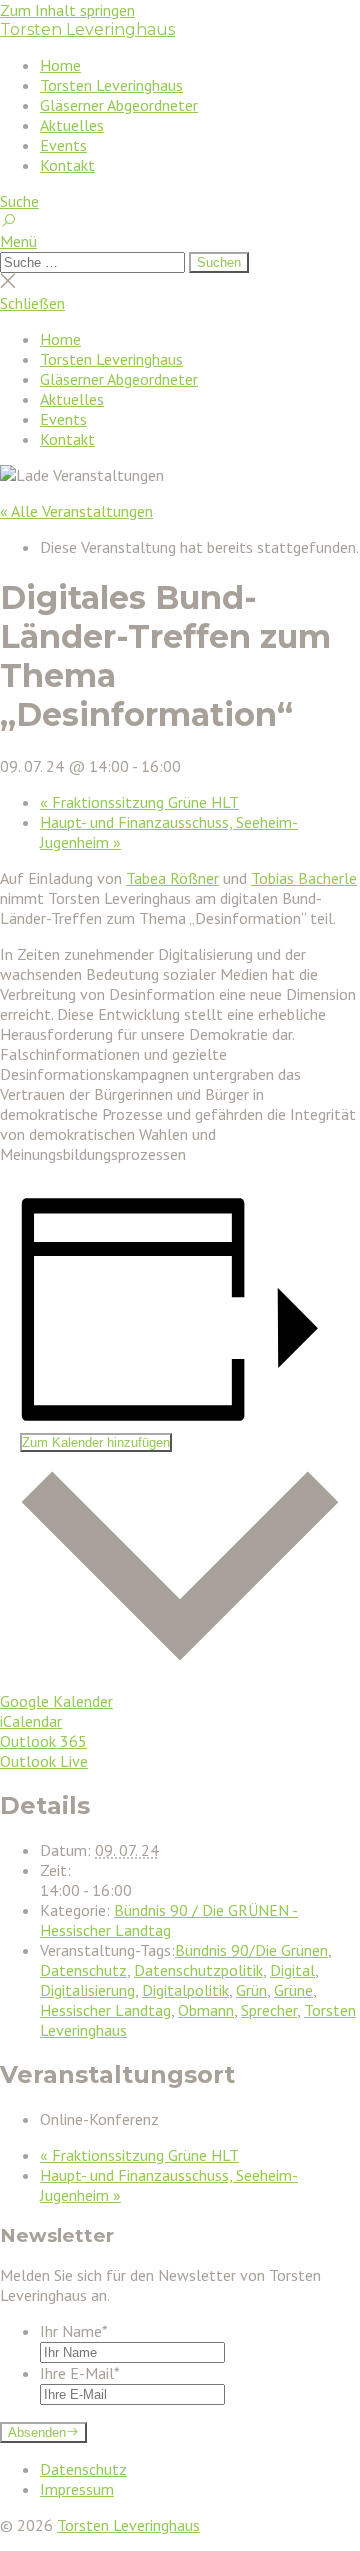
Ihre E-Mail (80, 2373)
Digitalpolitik (185, 1990)
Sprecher (269, 2010)
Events (63, 145)
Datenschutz (83, 1970)
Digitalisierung (87, 1990)
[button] (180, 241)
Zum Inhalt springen (67, 10)
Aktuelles (72, 125)
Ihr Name (74, 2331)
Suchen (219, 262)
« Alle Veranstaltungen (76, 511)
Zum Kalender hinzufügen (96, 1442)
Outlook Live (44, 1761)
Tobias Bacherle (304, 878)
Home (60, 65)
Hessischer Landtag (105, 2010)
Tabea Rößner (172, 878)
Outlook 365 (43, 1741)
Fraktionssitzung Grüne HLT (139, 802)
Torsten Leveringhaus (87, 29)
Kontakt (67, 165)
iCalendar (31, 1721)
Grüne (293, 1990)
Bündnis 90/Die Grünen (251, 1950)
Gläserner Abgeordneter (119, 105)
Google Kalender (56, 1701)
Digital (292, 1970)
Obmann (206, 2010)
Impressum (77, 2489)
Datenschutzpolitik (198, 1970)
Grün (251, 1990)
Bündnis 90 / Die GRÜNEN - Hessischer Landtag (169, 1920)
